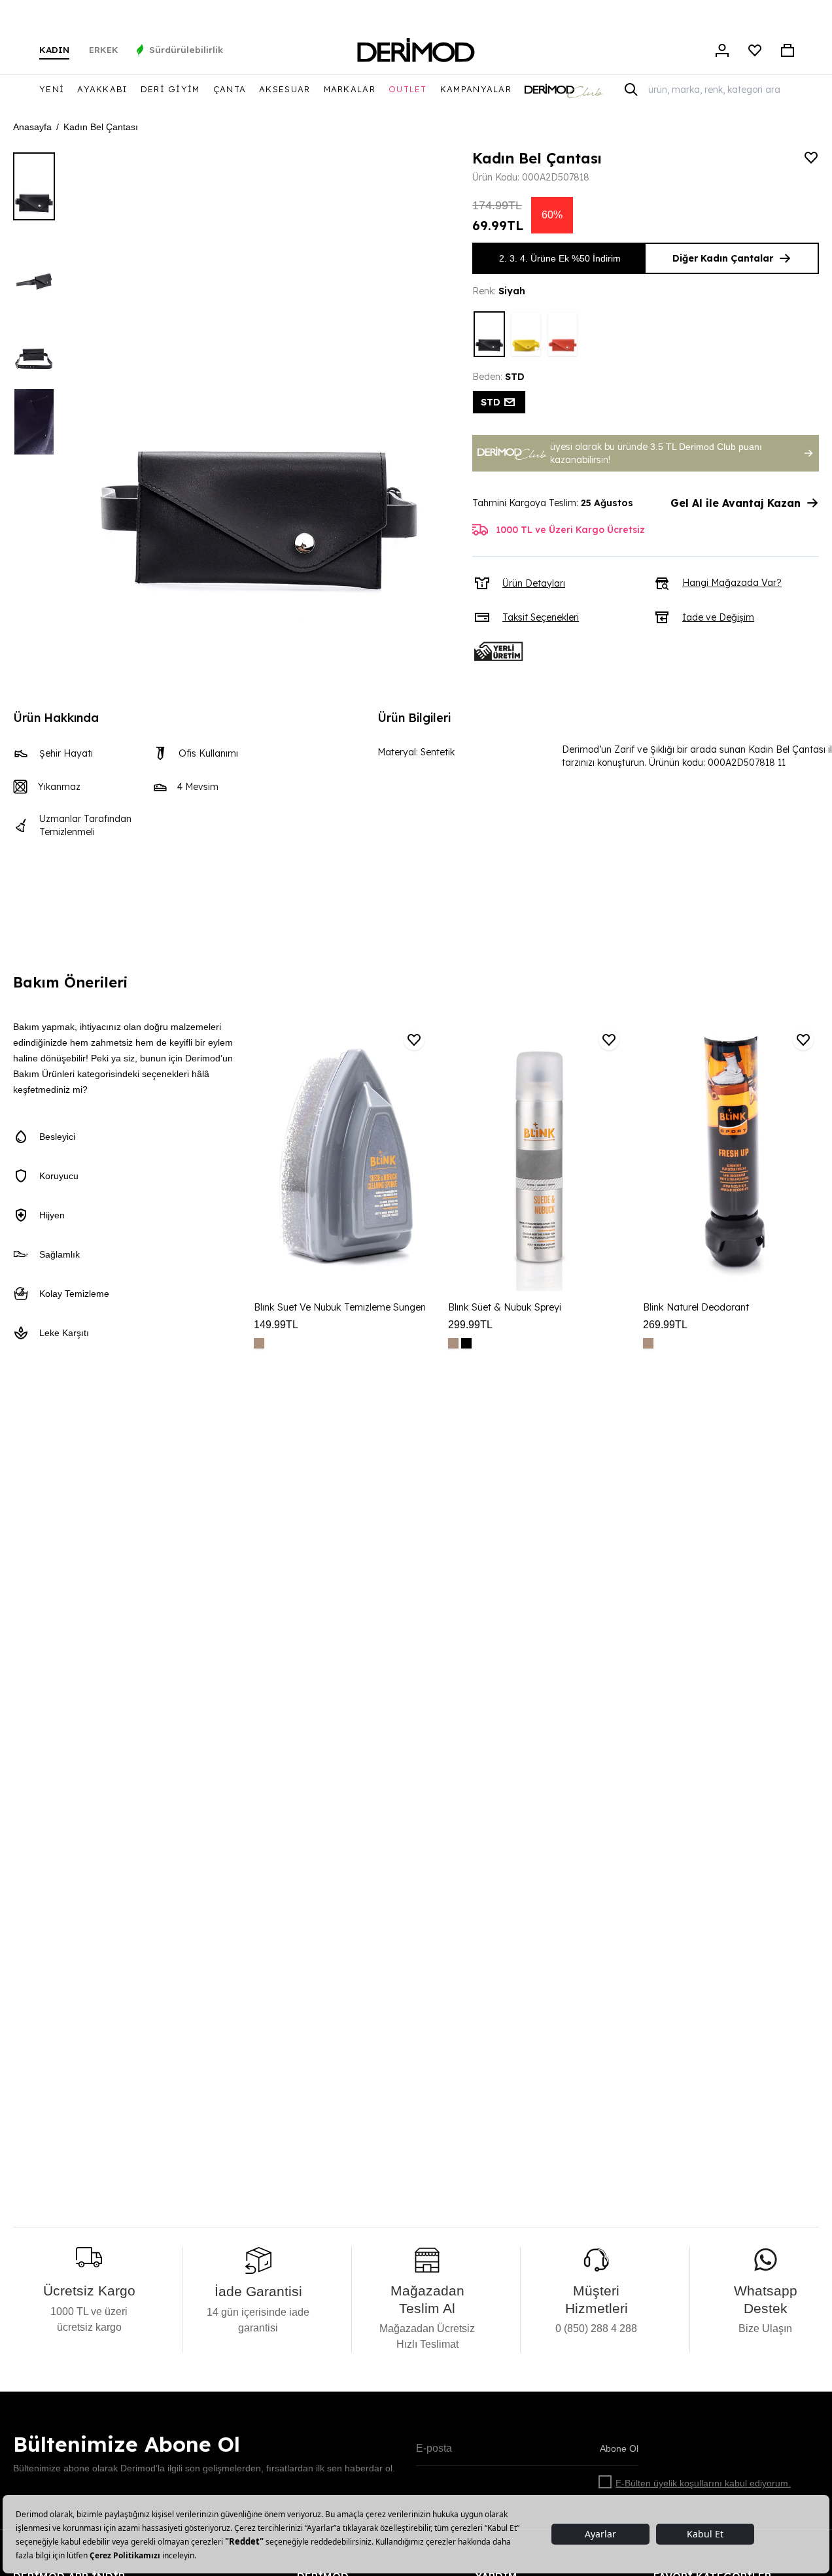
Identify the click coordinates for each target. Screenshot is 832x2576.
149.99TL (276, 1325)
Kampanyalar (476, 89)
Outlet (408, 89)
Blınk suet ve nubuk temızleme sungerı (340, 1307)
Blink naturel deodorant (696, 1307)
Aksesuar (285, 89)
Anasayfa (32, 127)
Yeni (52, 89)
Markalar (350, 89)
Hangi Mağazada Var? (732, 583)
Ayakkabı (102, 89)
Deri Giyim (170, 89)
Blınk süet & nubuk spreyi (505, 1307)
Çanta (230, 89)
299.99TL (470, 1325)
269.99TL (665, 1325)
